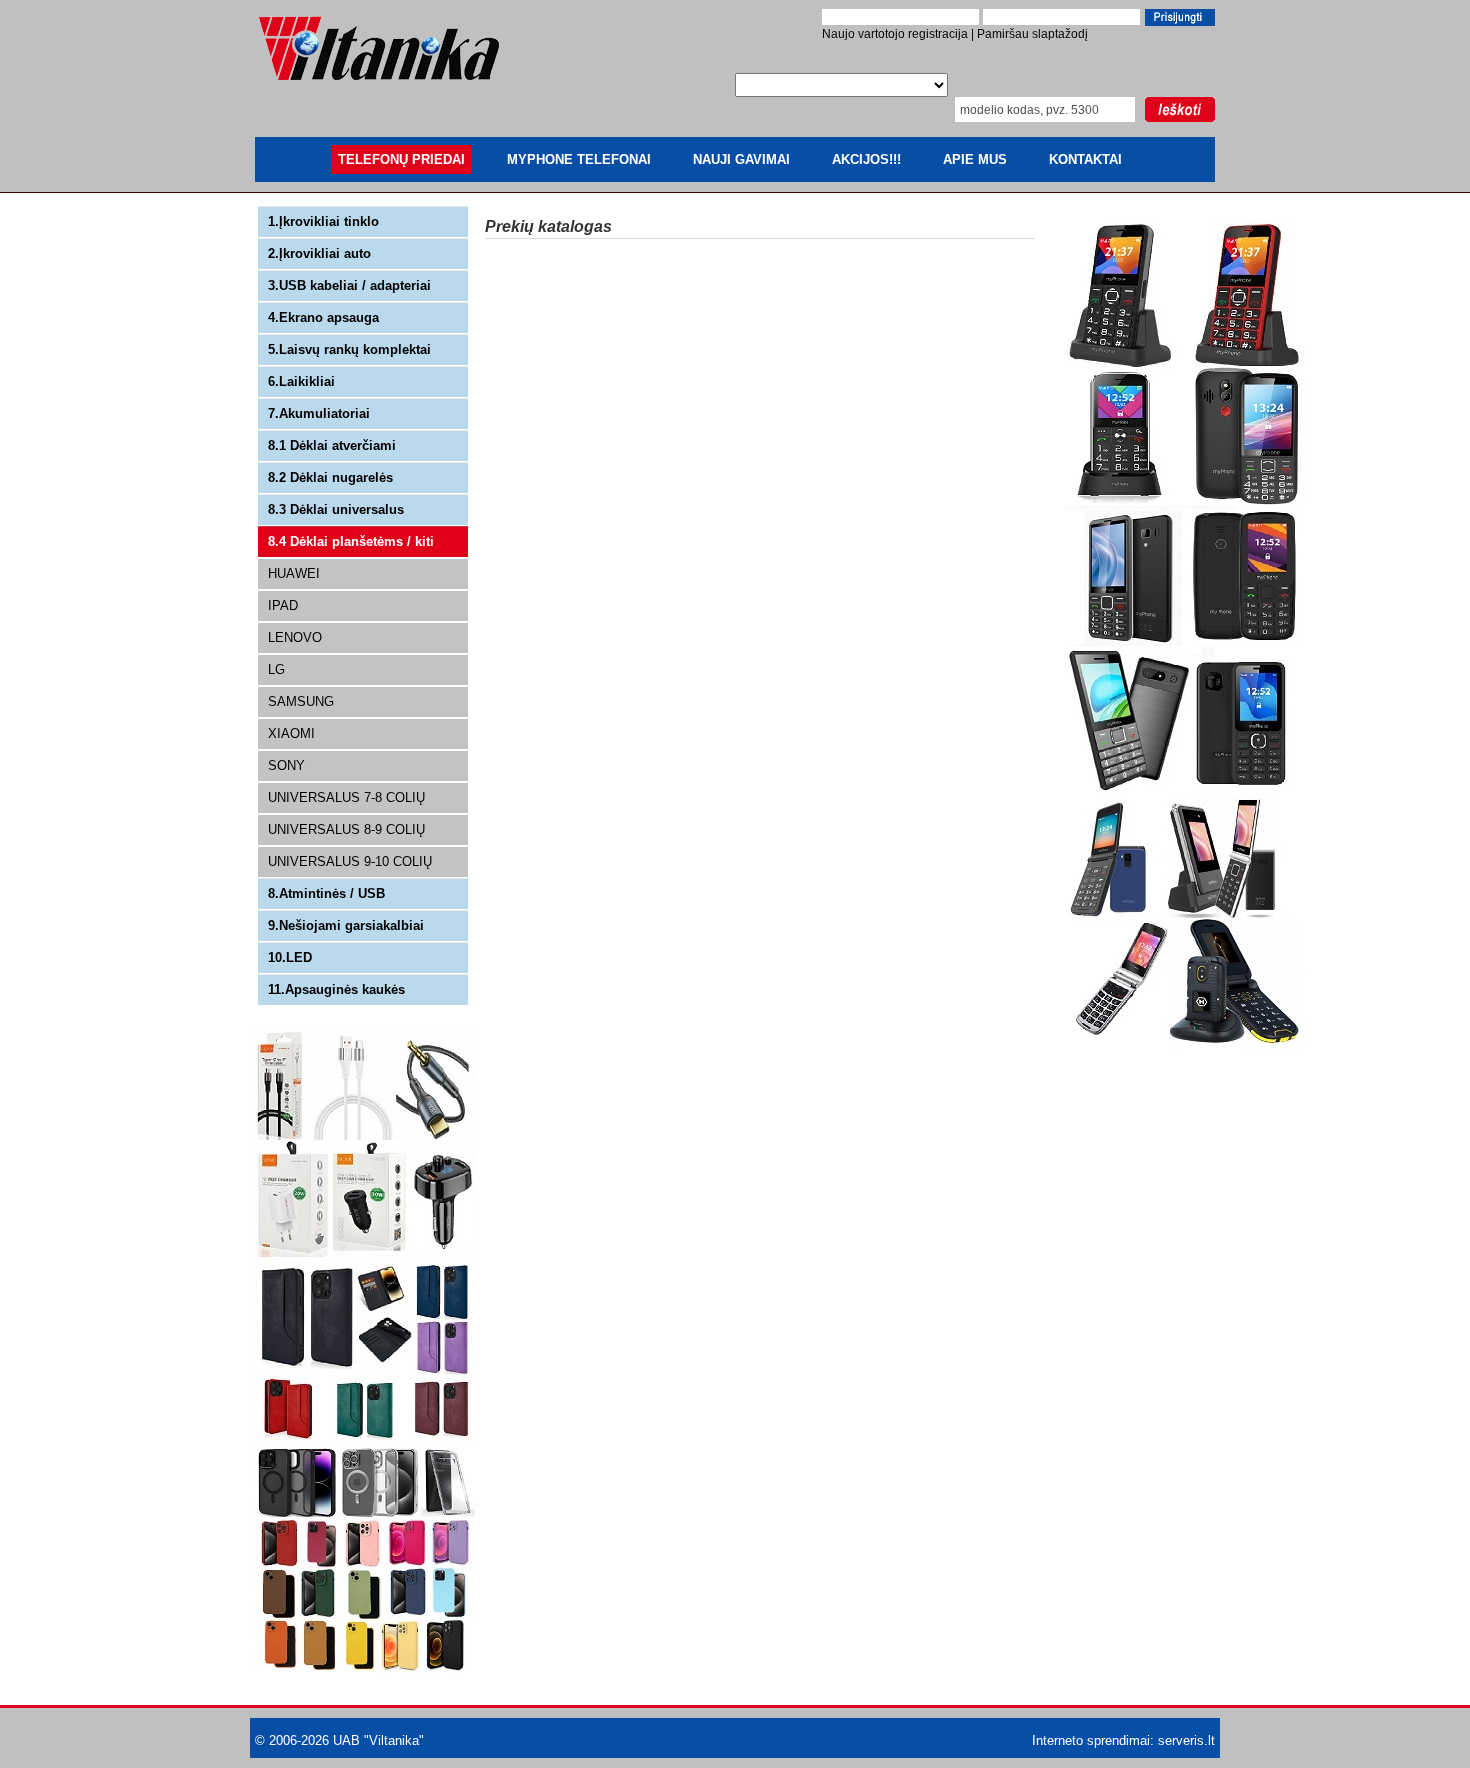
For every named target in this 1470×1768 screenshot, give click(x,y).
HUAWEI (294, 573)
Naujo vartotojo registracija (895, 34)
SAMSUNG (301, 701)
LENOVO (295, 637)
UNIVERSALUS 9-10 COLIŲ (350, 861)
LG (276, 669)
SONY (286, 765)
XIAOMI (291, 733)
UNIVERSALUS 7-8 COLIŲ (346, 797)
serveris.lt (1186, 1740)
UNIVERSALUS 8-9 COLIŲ (346, 829)
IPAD (283, 605)
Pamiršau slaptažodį (1032, 34)
